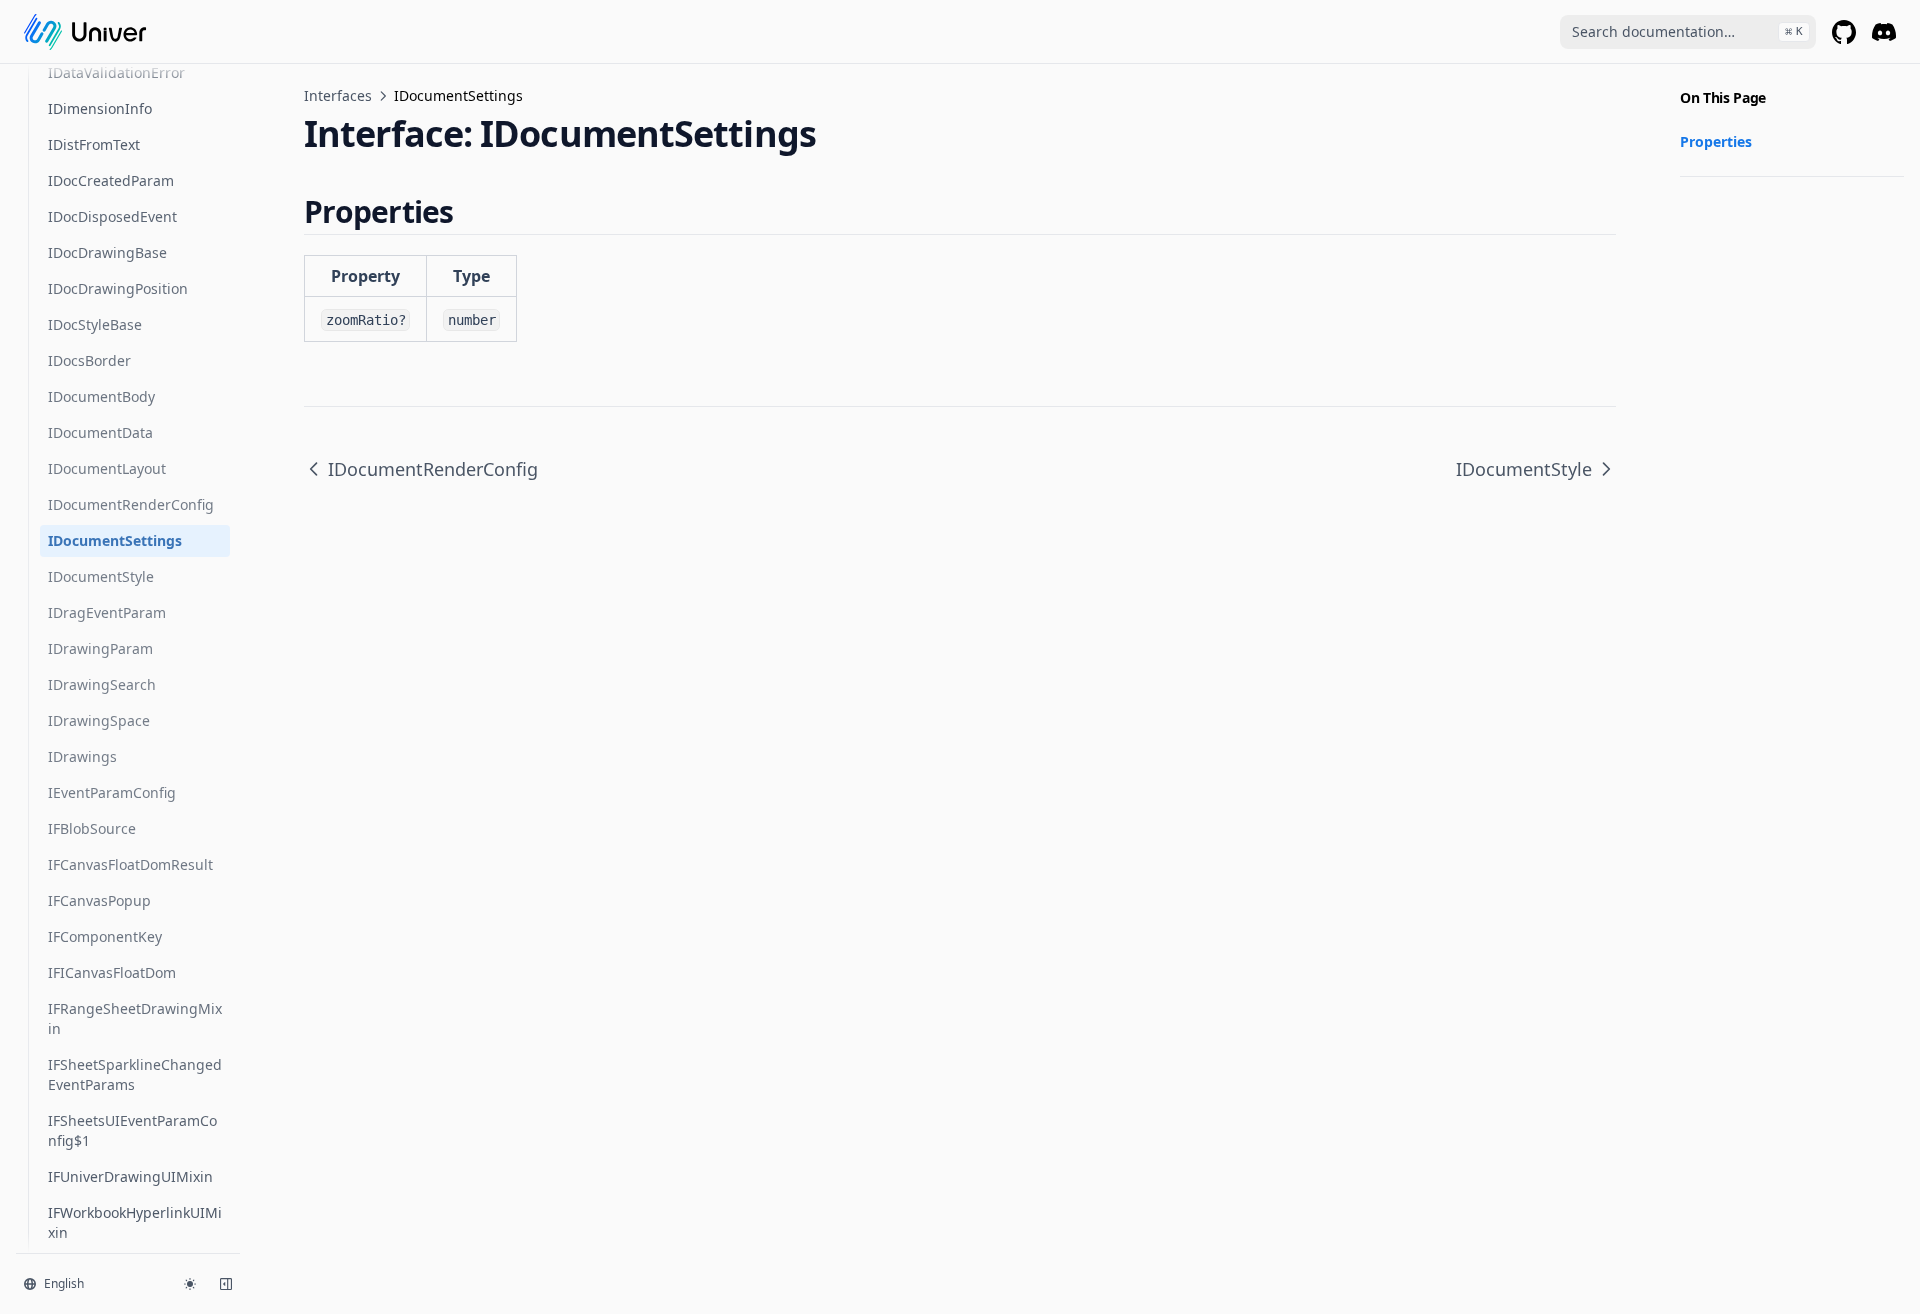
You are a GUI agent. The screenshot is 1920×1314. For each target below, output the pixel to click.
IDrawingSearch (102, 684)
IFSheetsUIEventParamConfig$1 (132, 1130)
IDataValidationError (116, 72)
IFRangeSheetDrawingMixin (135, 1018)
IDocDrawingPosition (118, 288)
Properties (1716, 141)
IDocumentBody (101, 396)
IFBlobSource (92, 828)
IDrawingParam (100, 648)
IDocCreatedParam (111, 180)
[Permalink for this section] (471, 211)
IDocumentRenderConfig (131, 504)
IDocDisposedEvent (112, 216)
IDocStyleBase (95, 324)
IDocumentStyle (101, 576)
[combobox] (1688, 32)
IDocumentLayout (107, 468)
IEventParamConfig (112, 792)
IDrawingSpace (99, 720)
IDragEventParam (107, 612)
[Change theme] (190, 1284)
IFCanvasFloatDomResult (130, 864)
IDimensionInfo (100, 108)
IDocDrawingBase (107, 252)
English (64, 1283)
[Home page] (85, 32)
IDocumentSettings (115, 540)
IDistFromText (94, 144)
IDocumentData (100, 432)
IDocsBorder (89, 360)
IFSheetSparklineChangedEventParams (135, 1074)
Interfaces (338, 95)
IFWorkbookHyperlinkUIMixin (135, 1222)
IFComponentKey (105, 936)
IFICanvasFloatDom (112, 972)
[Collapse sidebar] (226, 1284)
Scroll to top (1713, 201)
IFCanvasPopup (99, 900)
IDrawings (82, 756)
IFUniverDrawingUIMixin (130, 1176)
